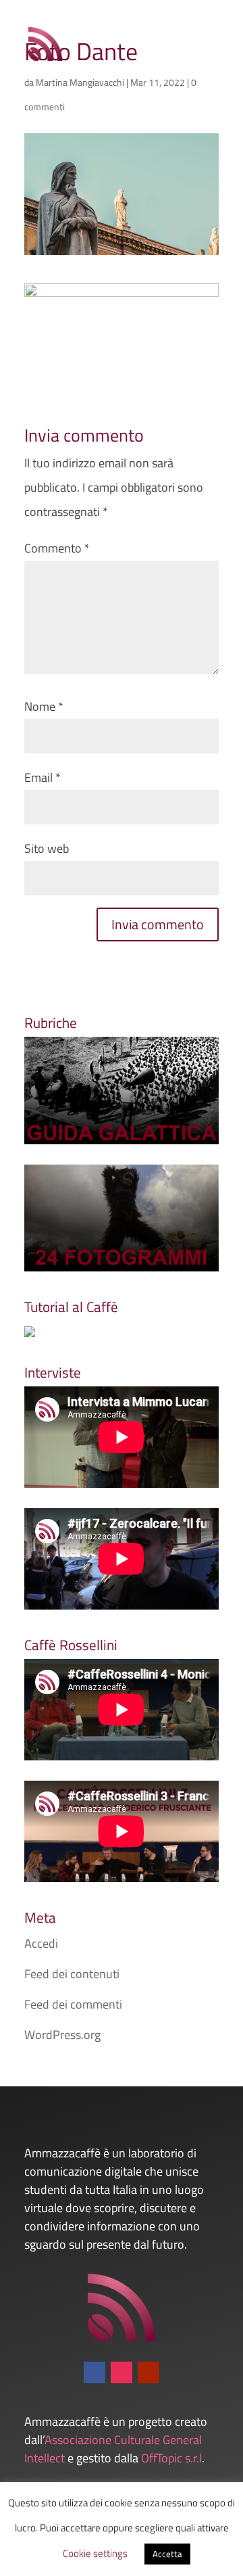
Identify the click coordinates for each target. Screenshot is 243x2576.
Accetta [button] (167, 2554)
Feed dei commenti (73, 2004)
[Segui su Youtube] (148, 2372)
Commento (57, 548)
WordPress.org (62, 2035)
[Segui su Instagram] (122, 2372)
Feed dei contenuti (72, 1974)
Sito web (47, 848)
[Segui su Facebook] (94, 2372)
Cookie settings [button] (95, 2553)
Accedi (41, 1943)
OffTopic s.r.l (171, 2458)
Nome (44, 706)
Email (43, 777)
